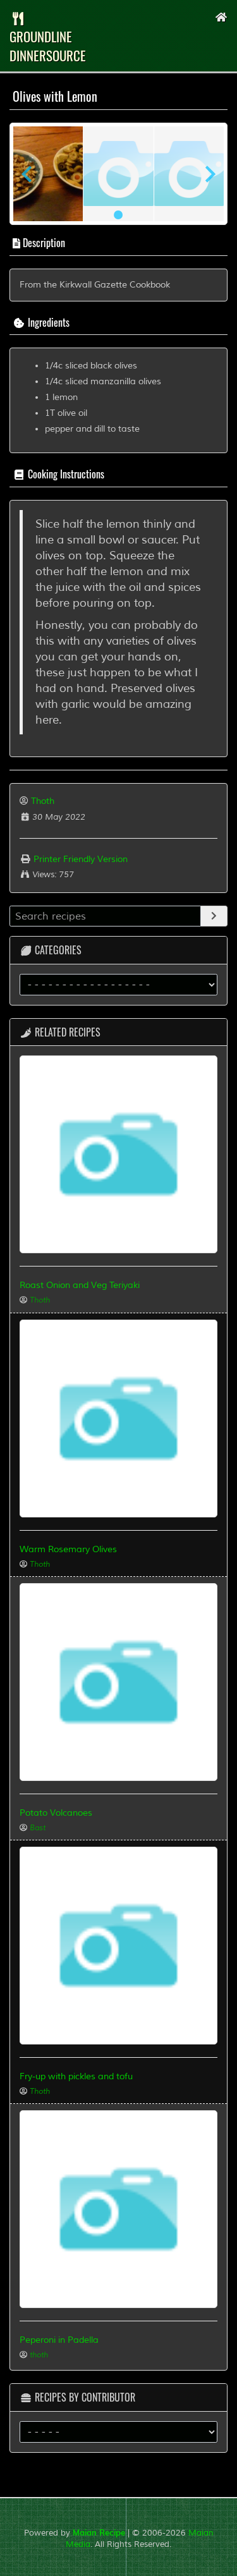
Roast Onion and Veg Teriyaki (80, 1285)
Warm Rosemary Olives (68, 1549)
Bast (38, 1828)
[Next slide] (209, 174)
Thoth (43, 801)
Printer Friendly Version (79, 859)
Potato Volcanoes (56, 1813)
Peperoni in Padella (59, 2340)
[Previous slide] (28, 174)
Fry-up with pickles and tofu (76, 2076)
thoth (39, 2355)
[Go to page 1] (119, 215)
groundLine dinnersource (48, 46)
